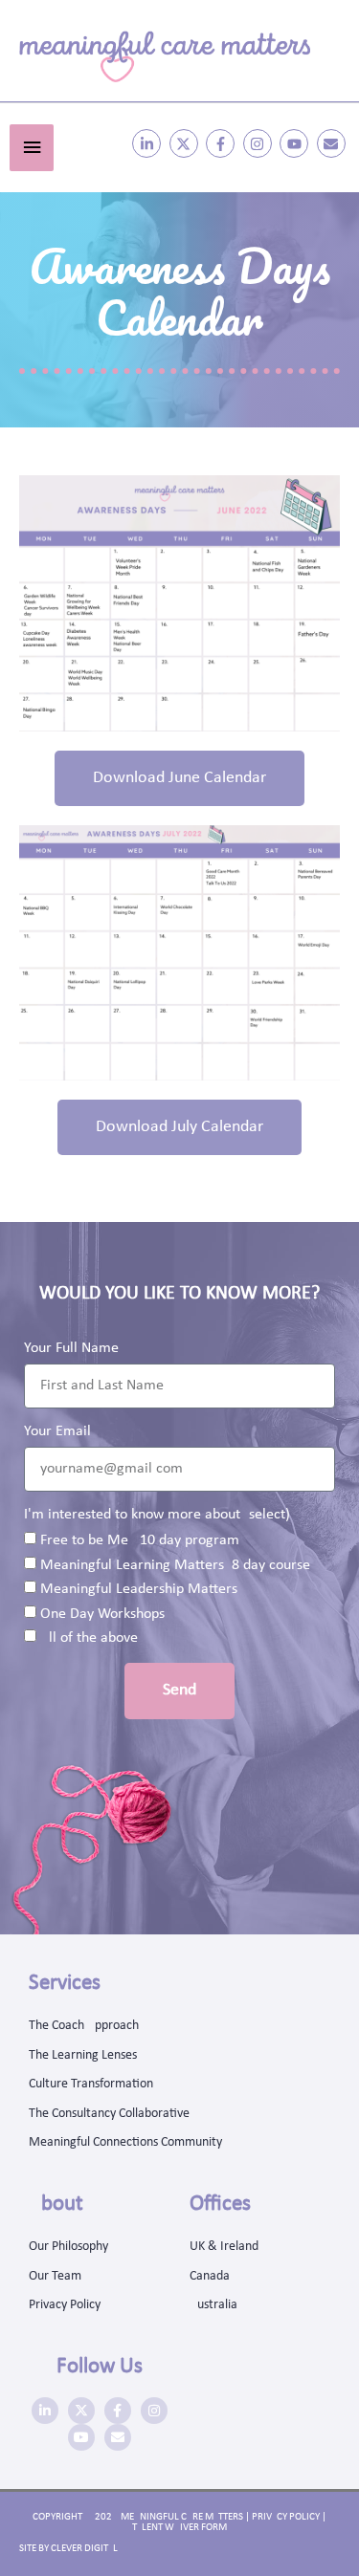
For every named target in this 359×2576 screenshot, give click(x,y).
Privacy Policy (286, 2517)
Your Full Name (71, 1348)
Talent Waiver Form (179, 2528)
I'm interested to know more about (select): (159, 1515)
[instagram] (260, 143)
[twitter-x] (186, 143)
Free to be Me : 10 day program (140, 1540)
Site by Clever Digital (68, 2549)
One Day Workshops (102, 1614)
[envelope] (334, 143)
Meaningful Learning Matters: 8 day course (175, 1565)
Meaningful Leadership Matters (139, 1589)
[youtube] (296, 143)
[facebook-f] (223, 143)
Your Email (57, 1431)
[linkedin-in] (149, 143)
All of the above (89, 1638)
